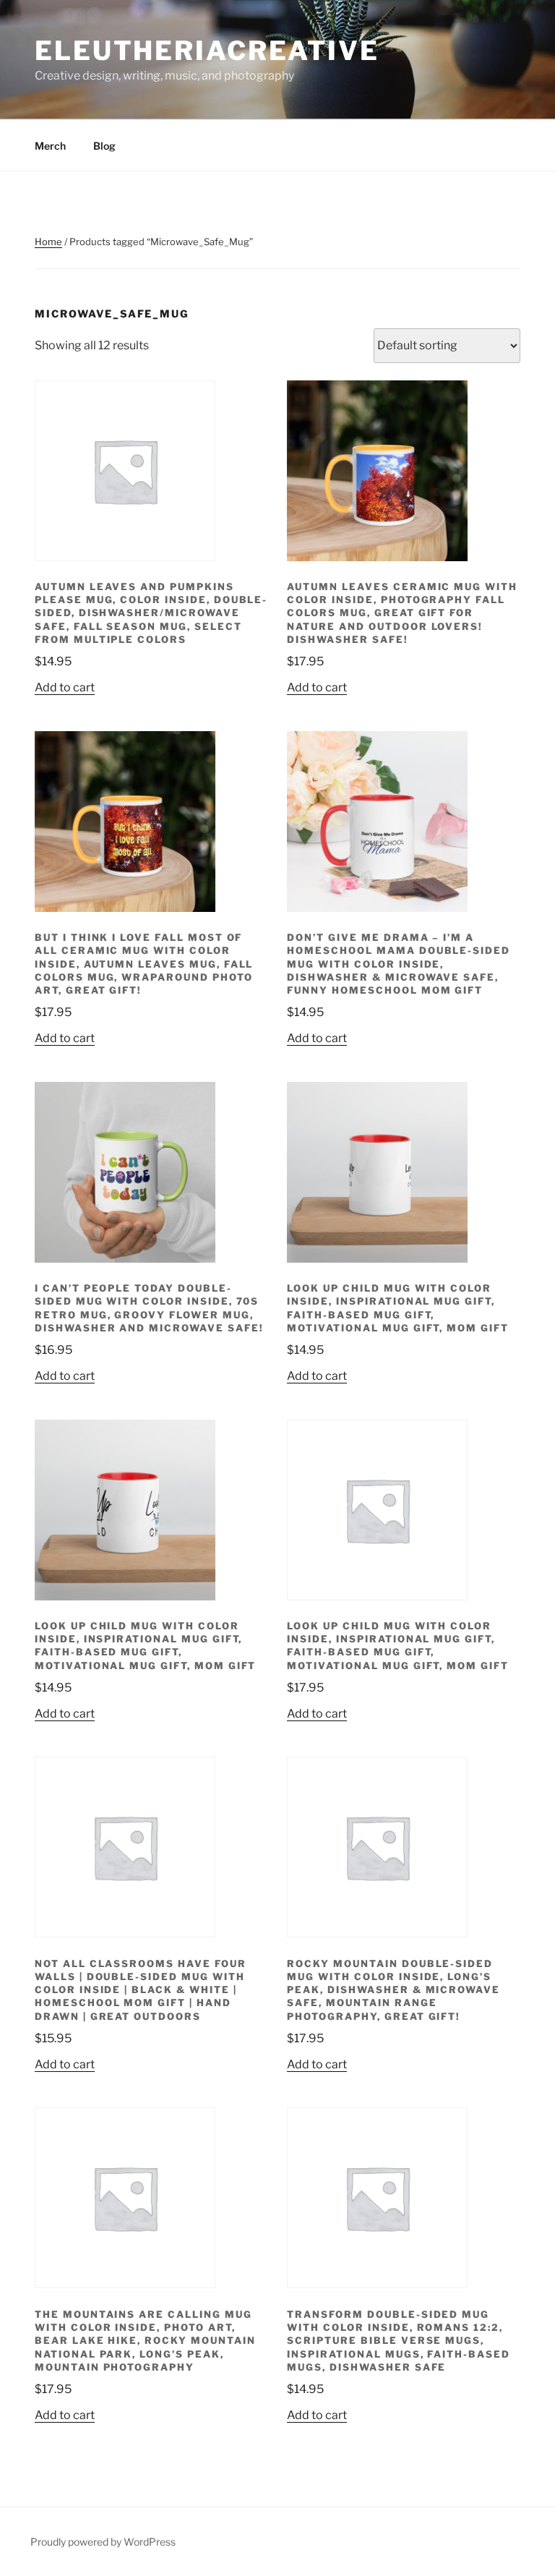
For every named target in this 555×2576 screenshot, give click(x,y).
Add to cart (65, 687)
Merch (50, 146)
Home (48, 242)
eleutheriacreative (207, 51)
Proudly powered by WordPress (103, 2542)
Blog (104, 146)
